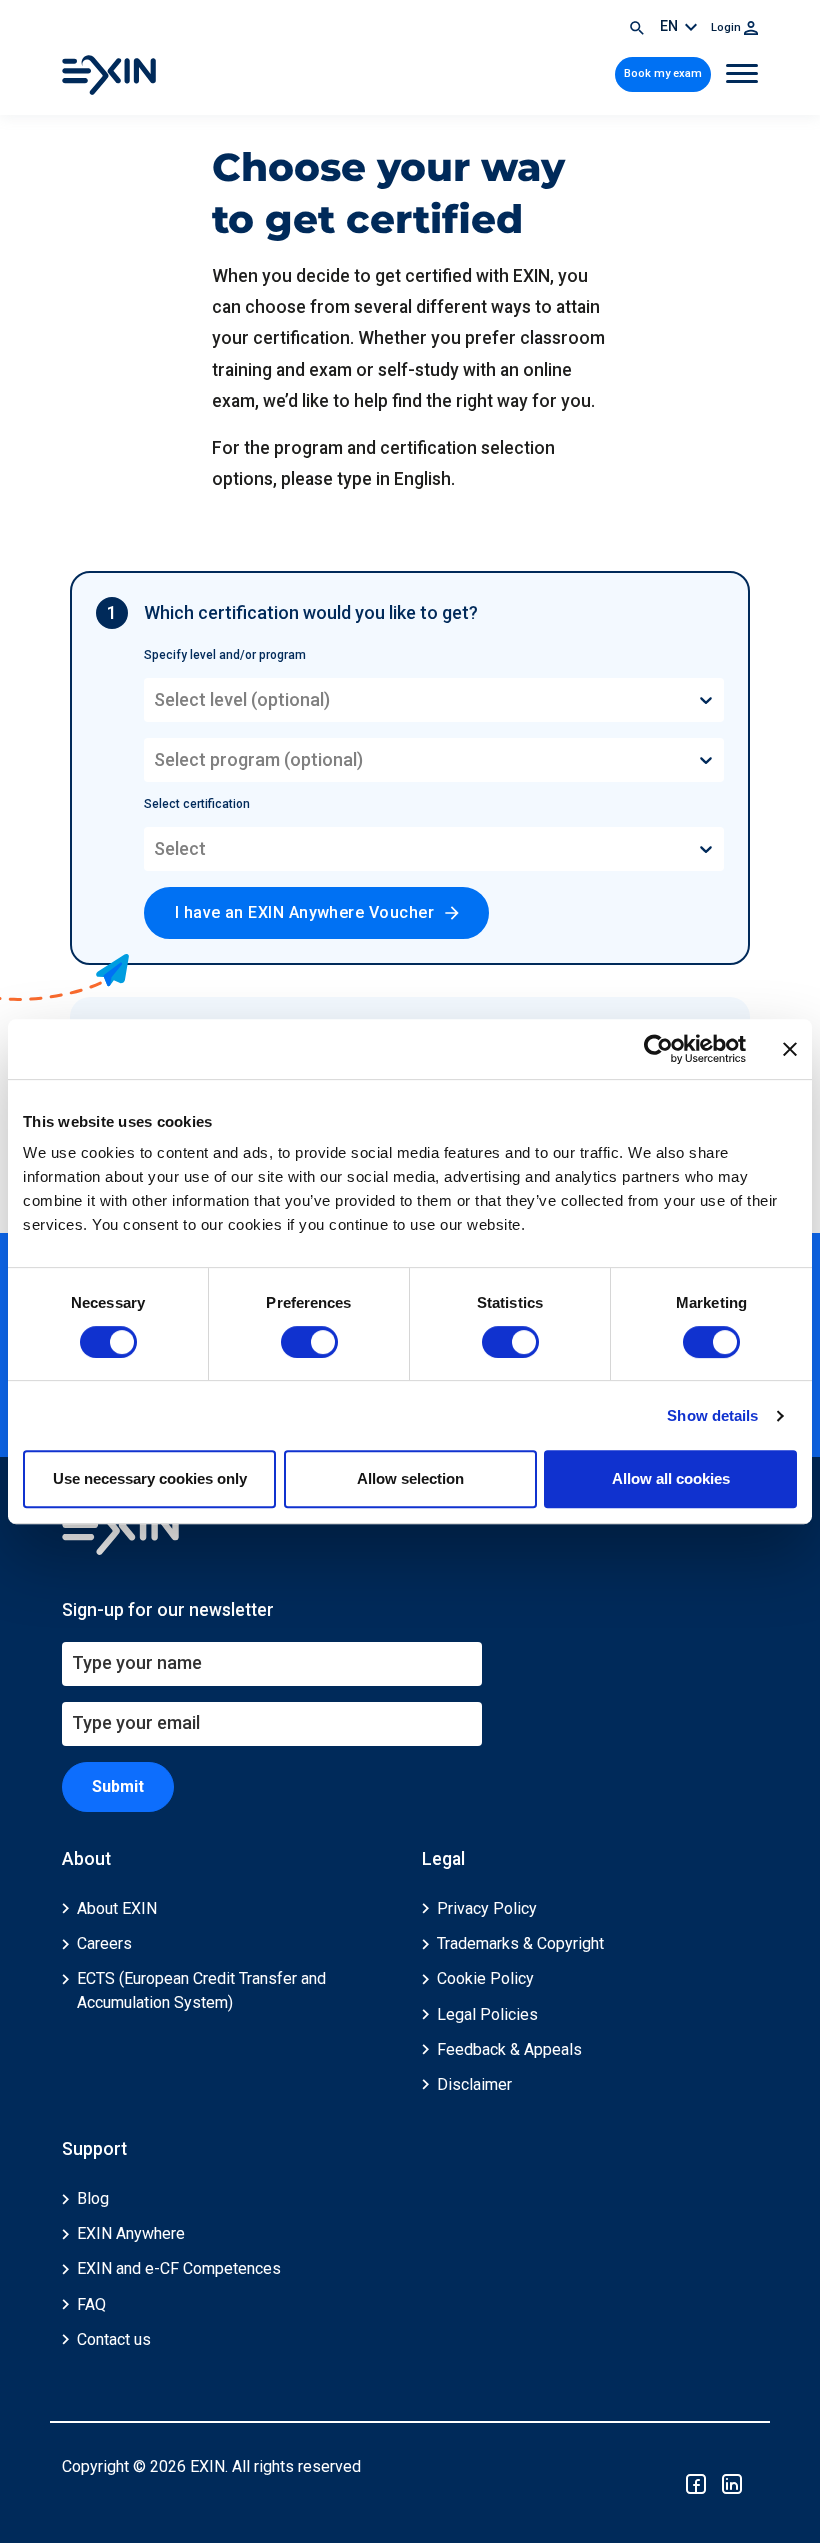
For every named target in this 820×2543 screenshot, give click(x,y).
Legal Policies (487, 2014)
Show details (712, 1415)
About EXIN (117, 1908)
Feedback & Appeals (509, 2049)
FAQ (91, 2304)
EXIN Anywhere (131, 2233)
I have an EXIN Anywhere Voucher (304, 912)
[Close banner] (790, 1049)
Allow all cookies (671, 1478)
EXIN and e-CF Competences (179, 2268)
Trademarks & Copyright (520, 1943)
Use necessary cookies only (150, 1478)
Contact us (114, 2339)
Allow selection (410, 1478)
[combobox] (156, 700)
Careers (104, 1943)
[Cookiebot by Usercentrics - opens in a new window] (658, 1049)
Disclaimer (474, 2084)
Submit (118, 1786)
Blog (93, 2198)
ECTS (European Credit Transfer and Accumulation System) (201, 1990)
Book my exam (663, 73)
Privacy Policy (487, 1908)
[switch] (309, 1342)
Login (727, 27)
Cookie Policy (485, 1978)
